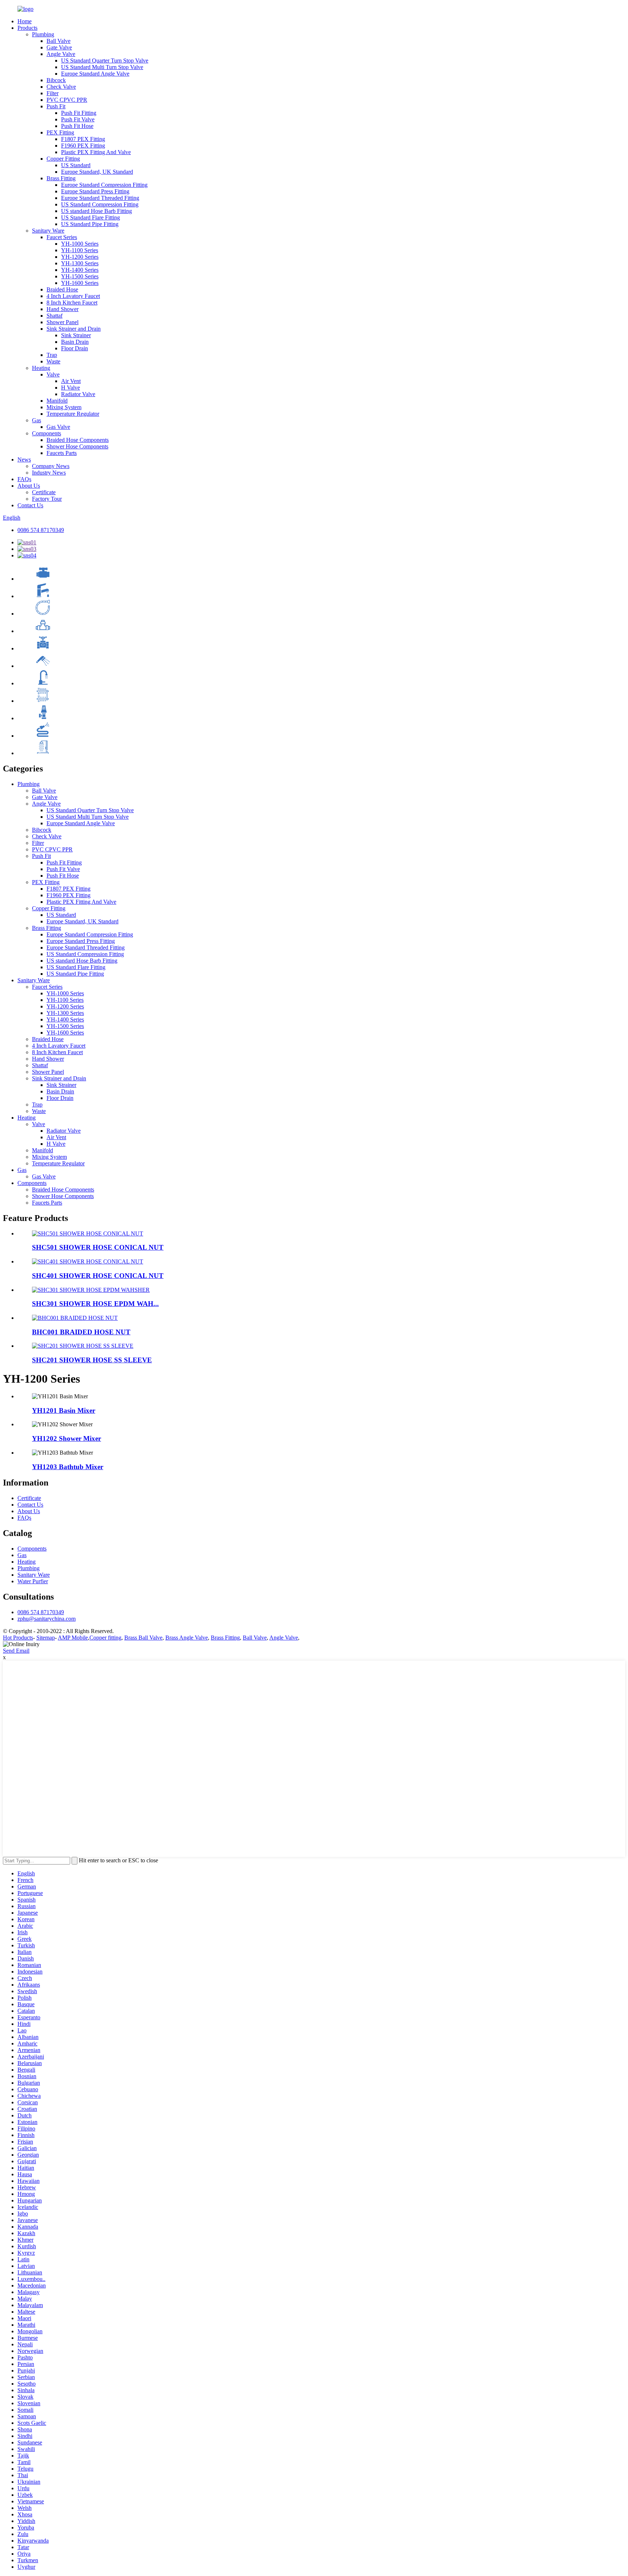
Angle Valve (61, 54)
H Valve (71, 388)
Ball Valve (59, 41)
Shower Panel (63, 322)
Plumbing (43, 34)
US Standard (76, 165)
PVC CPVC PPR (67, 100)
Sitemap (46, 1638)
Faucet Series (62, 237)
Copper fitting (105, 1638)
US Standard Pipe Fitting (90, 224)
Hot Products (18, 1638)
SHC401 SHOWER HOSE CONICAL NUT (98, 1276)
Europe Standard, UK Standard (97, 172)
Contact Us (30, 505)
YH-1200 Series (80, 257)
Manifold (57, 401)
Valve (53, 374)
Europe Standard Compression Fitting (104, 185)
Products (27, 28)
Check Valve (61, 87)
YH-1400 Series (80, 270)
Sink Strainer (76, 335)
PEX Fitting (60, 132)
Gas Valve (58, 427)
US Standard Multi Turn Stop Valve (102, 67)
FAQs (24, 479)
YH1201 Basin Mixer (64, 1410)
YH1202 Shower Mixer (67, 1438)
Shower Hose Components (77, 446)
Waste (53, 361)
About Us (29, 486)
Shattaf (55, 316)
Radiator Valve (78, 394)
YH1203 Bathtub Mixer (68, 1467)
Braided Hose (62, 289)
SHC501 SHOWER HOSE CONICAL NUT (98, 1247)
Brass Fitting (61, 178)
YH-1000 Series (80, 244)
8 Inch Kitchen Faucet (72, 303)
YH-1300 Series (80, 263)
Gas (37, 420)
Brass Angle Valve (187, 1638)
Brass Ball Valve (143, 1638)
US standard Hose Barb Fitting (96, 211)
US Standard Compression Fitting (100, 204)
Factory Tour (47, 499)
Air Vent (71, 381)
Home (25, 21)
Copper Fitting (63, 159)
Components (47, 433)
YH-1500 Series (80, 276)
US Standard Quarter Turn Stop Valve (105, 61)
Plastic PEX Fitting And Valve (96, 152)
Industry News (49, 473)
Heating (41, 368)
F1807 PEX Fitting (83, 139)
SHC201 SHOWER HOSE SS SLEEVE (92, 1360)
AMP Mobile (73, 1638)
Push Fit (56, 106)
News (24, 459)
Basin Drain (75, 342)
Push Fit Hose (77, 126)
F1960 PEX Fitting (83, 146)
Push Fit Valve (78, 119)
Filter (53, 93)
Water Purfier (33, 1581)
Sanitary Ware (48, 231)
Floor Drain (75, 348)
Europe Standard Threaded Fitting (100, 198)
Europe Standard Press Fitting (95, 191)
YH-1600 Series (80, 283)
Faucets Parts (62, 453)
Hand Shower (63, 309)
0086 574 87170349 (41, 530)
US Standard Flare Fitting (90, 217)
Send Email (16, 1651)
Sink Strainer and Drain (74, 329)
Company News (51, 466)
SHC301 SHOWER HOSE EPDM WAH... (95, 1304)
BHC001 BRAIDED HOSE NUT (81, 1332)
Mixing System (64, 407)
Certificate (44, 492)
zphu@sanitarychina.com (47, 1619)
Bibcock (56, 80)
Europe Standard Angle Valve (95, 74)
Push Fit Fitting (79, 113)
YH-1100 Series (80, 250)
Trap (52, 355)
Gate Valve (59, 47)
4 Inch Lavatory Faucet (73, 296)
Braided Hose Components (78, 440)
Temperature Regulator (73, 414)
